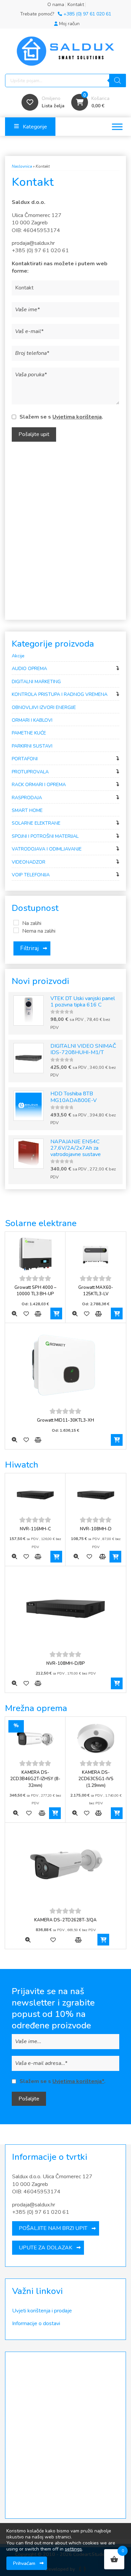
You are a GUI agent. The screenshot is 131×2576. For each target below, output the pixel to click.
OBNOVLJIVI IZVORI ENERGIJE (44, 707)
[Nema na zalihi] (16, 930)
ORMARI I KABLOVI (32, 720)
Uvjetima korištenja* (78, 2081)
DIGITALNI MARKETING (36, 682)
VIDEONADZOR (29, 862)
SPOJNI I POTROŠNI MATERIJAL (45, 836)
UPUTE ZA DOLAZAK (46, 2248)
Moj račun (69, 24)
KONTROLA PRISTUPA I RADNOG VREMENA (60, 694)
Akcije (18, 656)
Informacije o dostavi (36, 2323)
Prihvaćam (24, 2563)
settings (73, 2549)
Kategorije (35, 127)
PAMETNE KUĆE (29, 733)
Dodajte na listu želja (26, 1313)
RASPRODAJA (27, 798)
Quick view (14, 1313)
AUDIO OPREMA (29, 669)
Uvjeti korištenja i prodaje (42, 2311)
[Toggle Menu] (117, 127)
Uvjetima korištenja (77, 417)
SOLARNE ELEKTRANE (36, 823)
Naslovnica (22, 166)
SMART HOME (27, 810)
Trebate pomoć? (66, 14)
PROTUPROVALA (30, 772)
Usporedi (38, 1313)
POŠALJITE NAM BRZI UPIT (53, 2228)
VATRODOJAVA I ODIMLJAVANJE (47, 849)
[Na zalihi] (16, 923)
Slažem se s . (61, 417)
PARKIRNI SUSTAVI (32, 746)
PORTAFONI (25, 759)
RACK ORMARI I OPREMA (39, 785)
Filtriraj (29, 948)
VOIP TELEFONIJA (31, 875)
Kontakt (76, 5)
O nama (56, 5)
